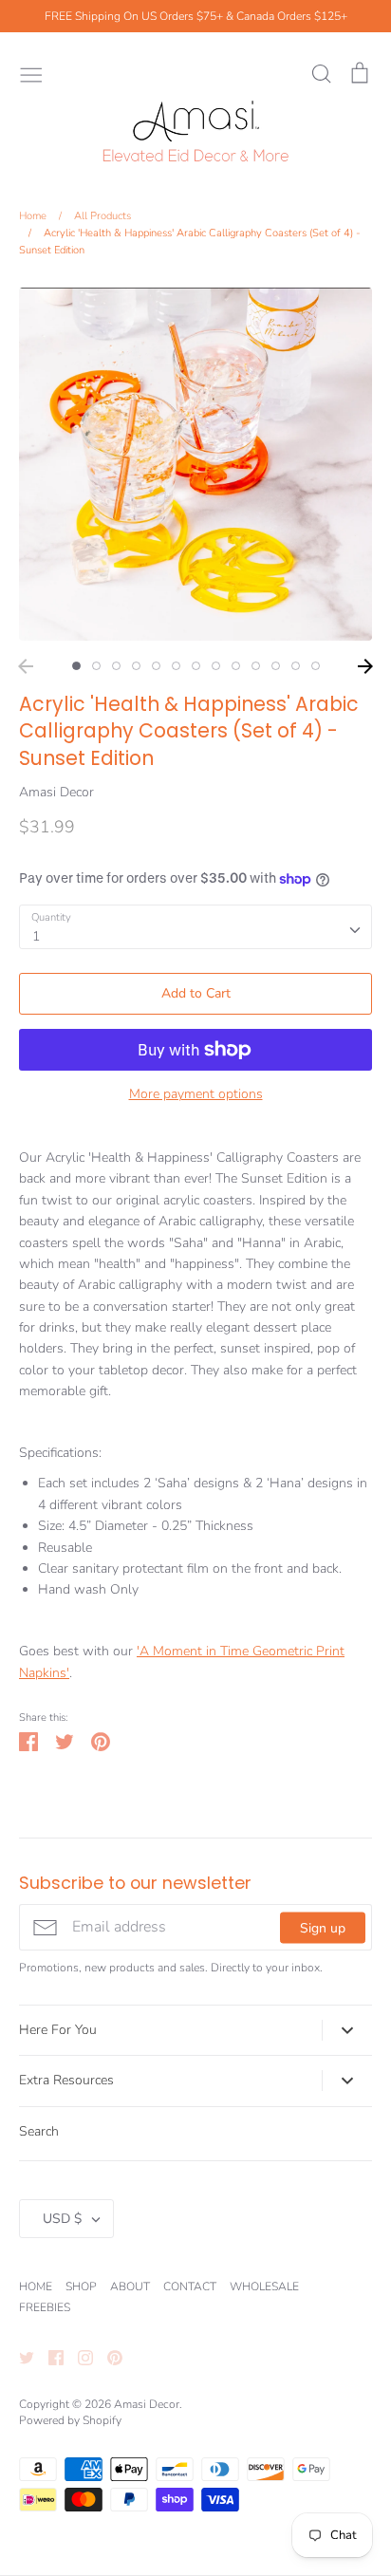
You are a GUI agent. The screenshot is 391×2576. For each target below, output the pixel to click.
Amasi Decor (56, 792)
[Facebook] (49, 2357)
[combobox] (195, 926)
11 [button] (276, 666)
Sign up (323, 1927)
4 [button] (136, 666)
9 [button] (236, 666)
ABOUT (130, 2287)
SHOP (81, 2287)
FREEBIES (45, 2307)
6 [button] (176, 666)
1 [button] (76, 666)
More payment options (196, 1094)
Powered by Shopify (70, 2420)
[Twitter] (19, 2357)
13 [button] (316, 666)
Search (39, 2131)
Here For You (58, 2030)
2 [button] (96, 666)
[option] (195, 464)
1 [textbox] (36, 936)
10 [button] (256, 666)
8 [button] (216, 666)
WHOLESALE (264, 2287)
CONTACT (190, 2287)
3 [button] (116, 666)
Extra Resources (66, 2080)
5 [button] (156, 666)
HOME (36, 2287)
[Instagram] (78, 2357)
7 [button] (196, 666)
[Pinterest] (108, 2357)
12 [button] (296, 666)
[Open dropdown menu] (347, 2030)
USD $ (62, 2219)
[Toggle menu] (31, 73)
